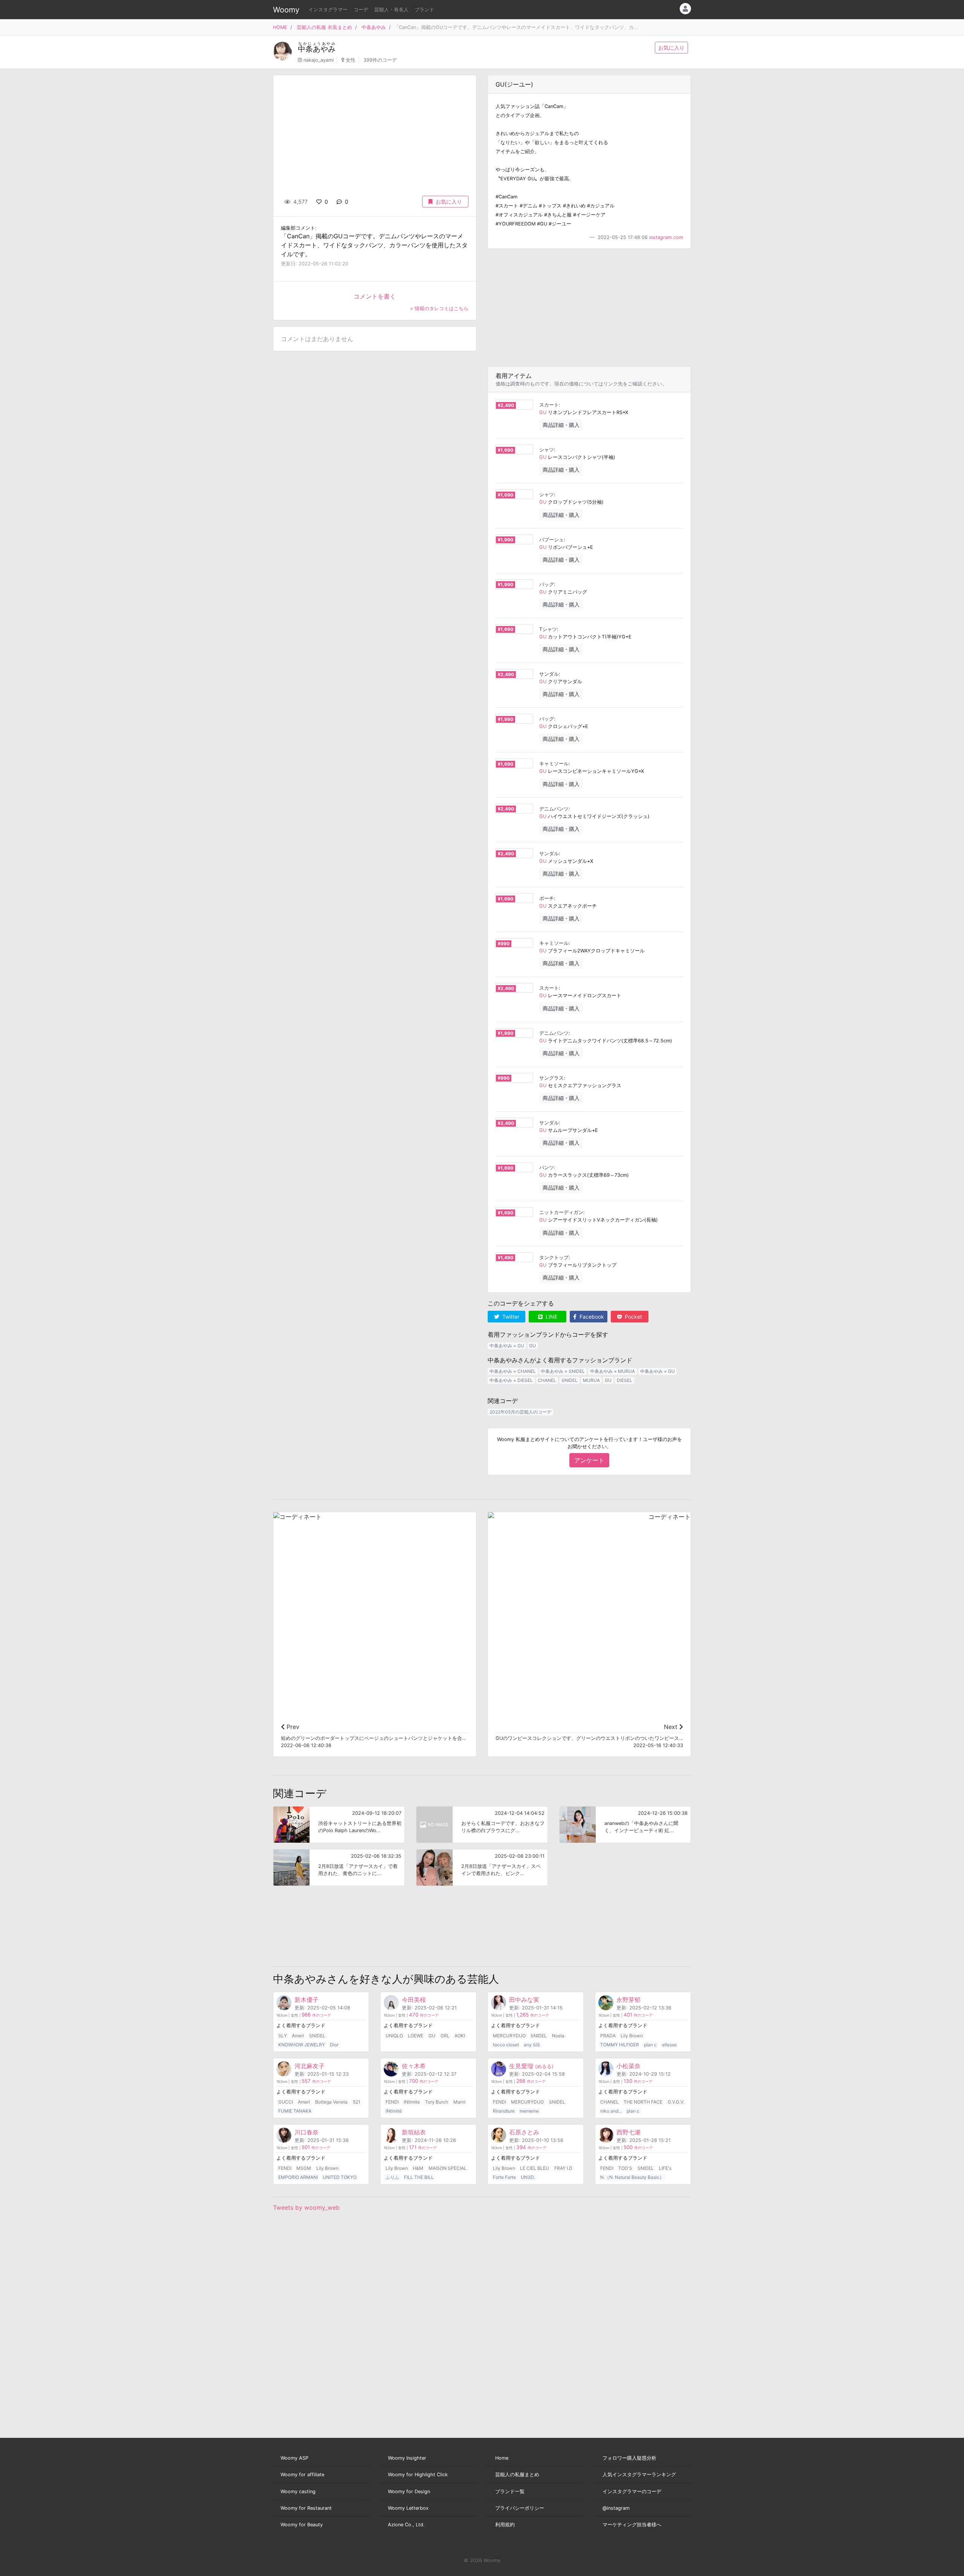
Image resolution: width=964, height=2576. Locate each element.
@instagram (616, 2508)
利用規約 (505, 2525)
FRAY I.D (563, 2168)
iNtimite (412, 2102)
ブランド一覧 (510, 2491)
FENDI (392, 2102)
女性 (351, 60)
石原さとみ (524, 2132)
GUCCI (286, 2102)
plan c (650, 2045)
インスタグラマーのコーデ (632, 2491)
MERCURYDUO (509, 2036)
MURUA (591, 1380)
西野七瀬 (628, 2132)
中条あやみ (374, 27)
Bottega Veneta (331, 2102)
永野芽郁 (628, 2000)
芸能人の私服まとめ (517, 2475)
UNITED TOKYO (340, 2177)
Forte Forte (504, 2177)
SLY (283, 2036)
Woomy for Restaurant (306, 2508)
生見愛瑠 (531, 2066)
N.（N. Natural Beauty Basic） (632, 2177)
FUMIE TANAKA (295, 2111)
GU (543, 412)
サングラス (551, 1078)
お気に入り (671, 48)
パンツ (547, 1168)
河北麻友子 (310, 2066)
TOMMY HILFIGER (620, 2045)
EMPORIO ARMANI (298, 2177)
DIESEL (625, 1380)
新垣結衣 (414, 2132)
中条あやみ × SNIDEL (563, 1371)
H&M (418, 2168)
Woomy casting (298, 2491)
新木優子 (307, 2000)
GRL (445, 2036)
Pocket (633, 1317)
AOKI (460, 2036)
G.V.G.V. (676, 2102)
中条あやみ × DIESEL (511, 1380)
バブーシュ (551, 540)
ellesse (669, 2045)
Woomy (286, 10)
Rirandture (504, 2111)
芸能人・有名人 (391, 10)
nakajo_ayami (319, 60)
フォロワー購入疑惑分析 (629, 2458)
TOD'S (625, 2168)
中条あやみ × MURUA (612, 1371)
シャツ (547, 450)
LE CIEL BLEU (535, 2168)
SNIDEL (570, 1380)
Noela (558, 2036)
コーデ (361, 10)
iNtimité (394, 2111)
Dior (334, 2045)
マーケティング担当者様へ (632, 2525)
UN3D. (528, 2177)
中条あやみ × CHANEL (513, 1371)
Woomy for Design (409, 2491)
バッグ (547, 584)
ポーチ (547, 898)
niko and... (611, 2111)
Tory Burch (437, 2102)
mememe (529, 2111)
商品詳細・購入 (561, 425)
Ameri (298, 2036)
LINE (551, 1317)
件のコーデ (316, 2015)
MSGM (304, 2168)
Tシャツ (548, 629)
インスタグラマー (328, 10)
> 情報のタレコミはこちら (439, 308)
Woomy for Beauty (302, 2525)
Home (502, 2458)
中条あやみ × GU (507, 1346)
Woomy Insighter (407, 2458)
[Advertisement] (589, 308)
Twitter (510, 1317)
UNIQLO (394, 2036)
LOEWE (416, 2036)
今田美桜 (414, 2000)
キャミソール (554, 764)
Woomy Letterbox (408, 2508)
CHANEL (547, 1380)
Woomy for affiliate (302, 2475)
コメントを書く (375, 296)
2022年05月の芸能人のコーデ (520, 1412)
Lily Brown (632, 2036)
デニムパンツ (554, 809)
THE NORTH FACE (643, 2102)
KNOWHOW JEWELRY (302, 2045)
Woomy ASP (294, 2458)
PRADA (608, 2036)
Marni (459, 2102)
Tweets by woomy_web (306, 2207)
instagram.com (666, 237)
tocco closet (506, 2045)
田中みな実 (524, 2000)
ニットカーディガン (561, 1212)
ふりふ (392, 2177)
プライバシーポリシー (520, 2508)
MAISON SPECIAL (448, 2168)
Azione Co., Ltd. (406, 2525)
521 (357, 2102)
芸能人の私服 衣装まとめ (324, 27)
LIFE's (665, 2168)
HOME (280, 27)
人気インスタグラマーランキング (639, 2475)
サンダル (549, 674)
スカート (549, 405)
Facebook (591, 1317)
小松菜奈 (628, 2066)
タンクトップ (554, 1258)
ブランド (424, 10)
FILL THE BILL (419, 2177)
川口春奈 (307, 2132)
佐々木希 (414, 2066)
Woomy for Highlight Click (418, 2475)
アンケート (589, 1460)
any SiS (532, 2045)
